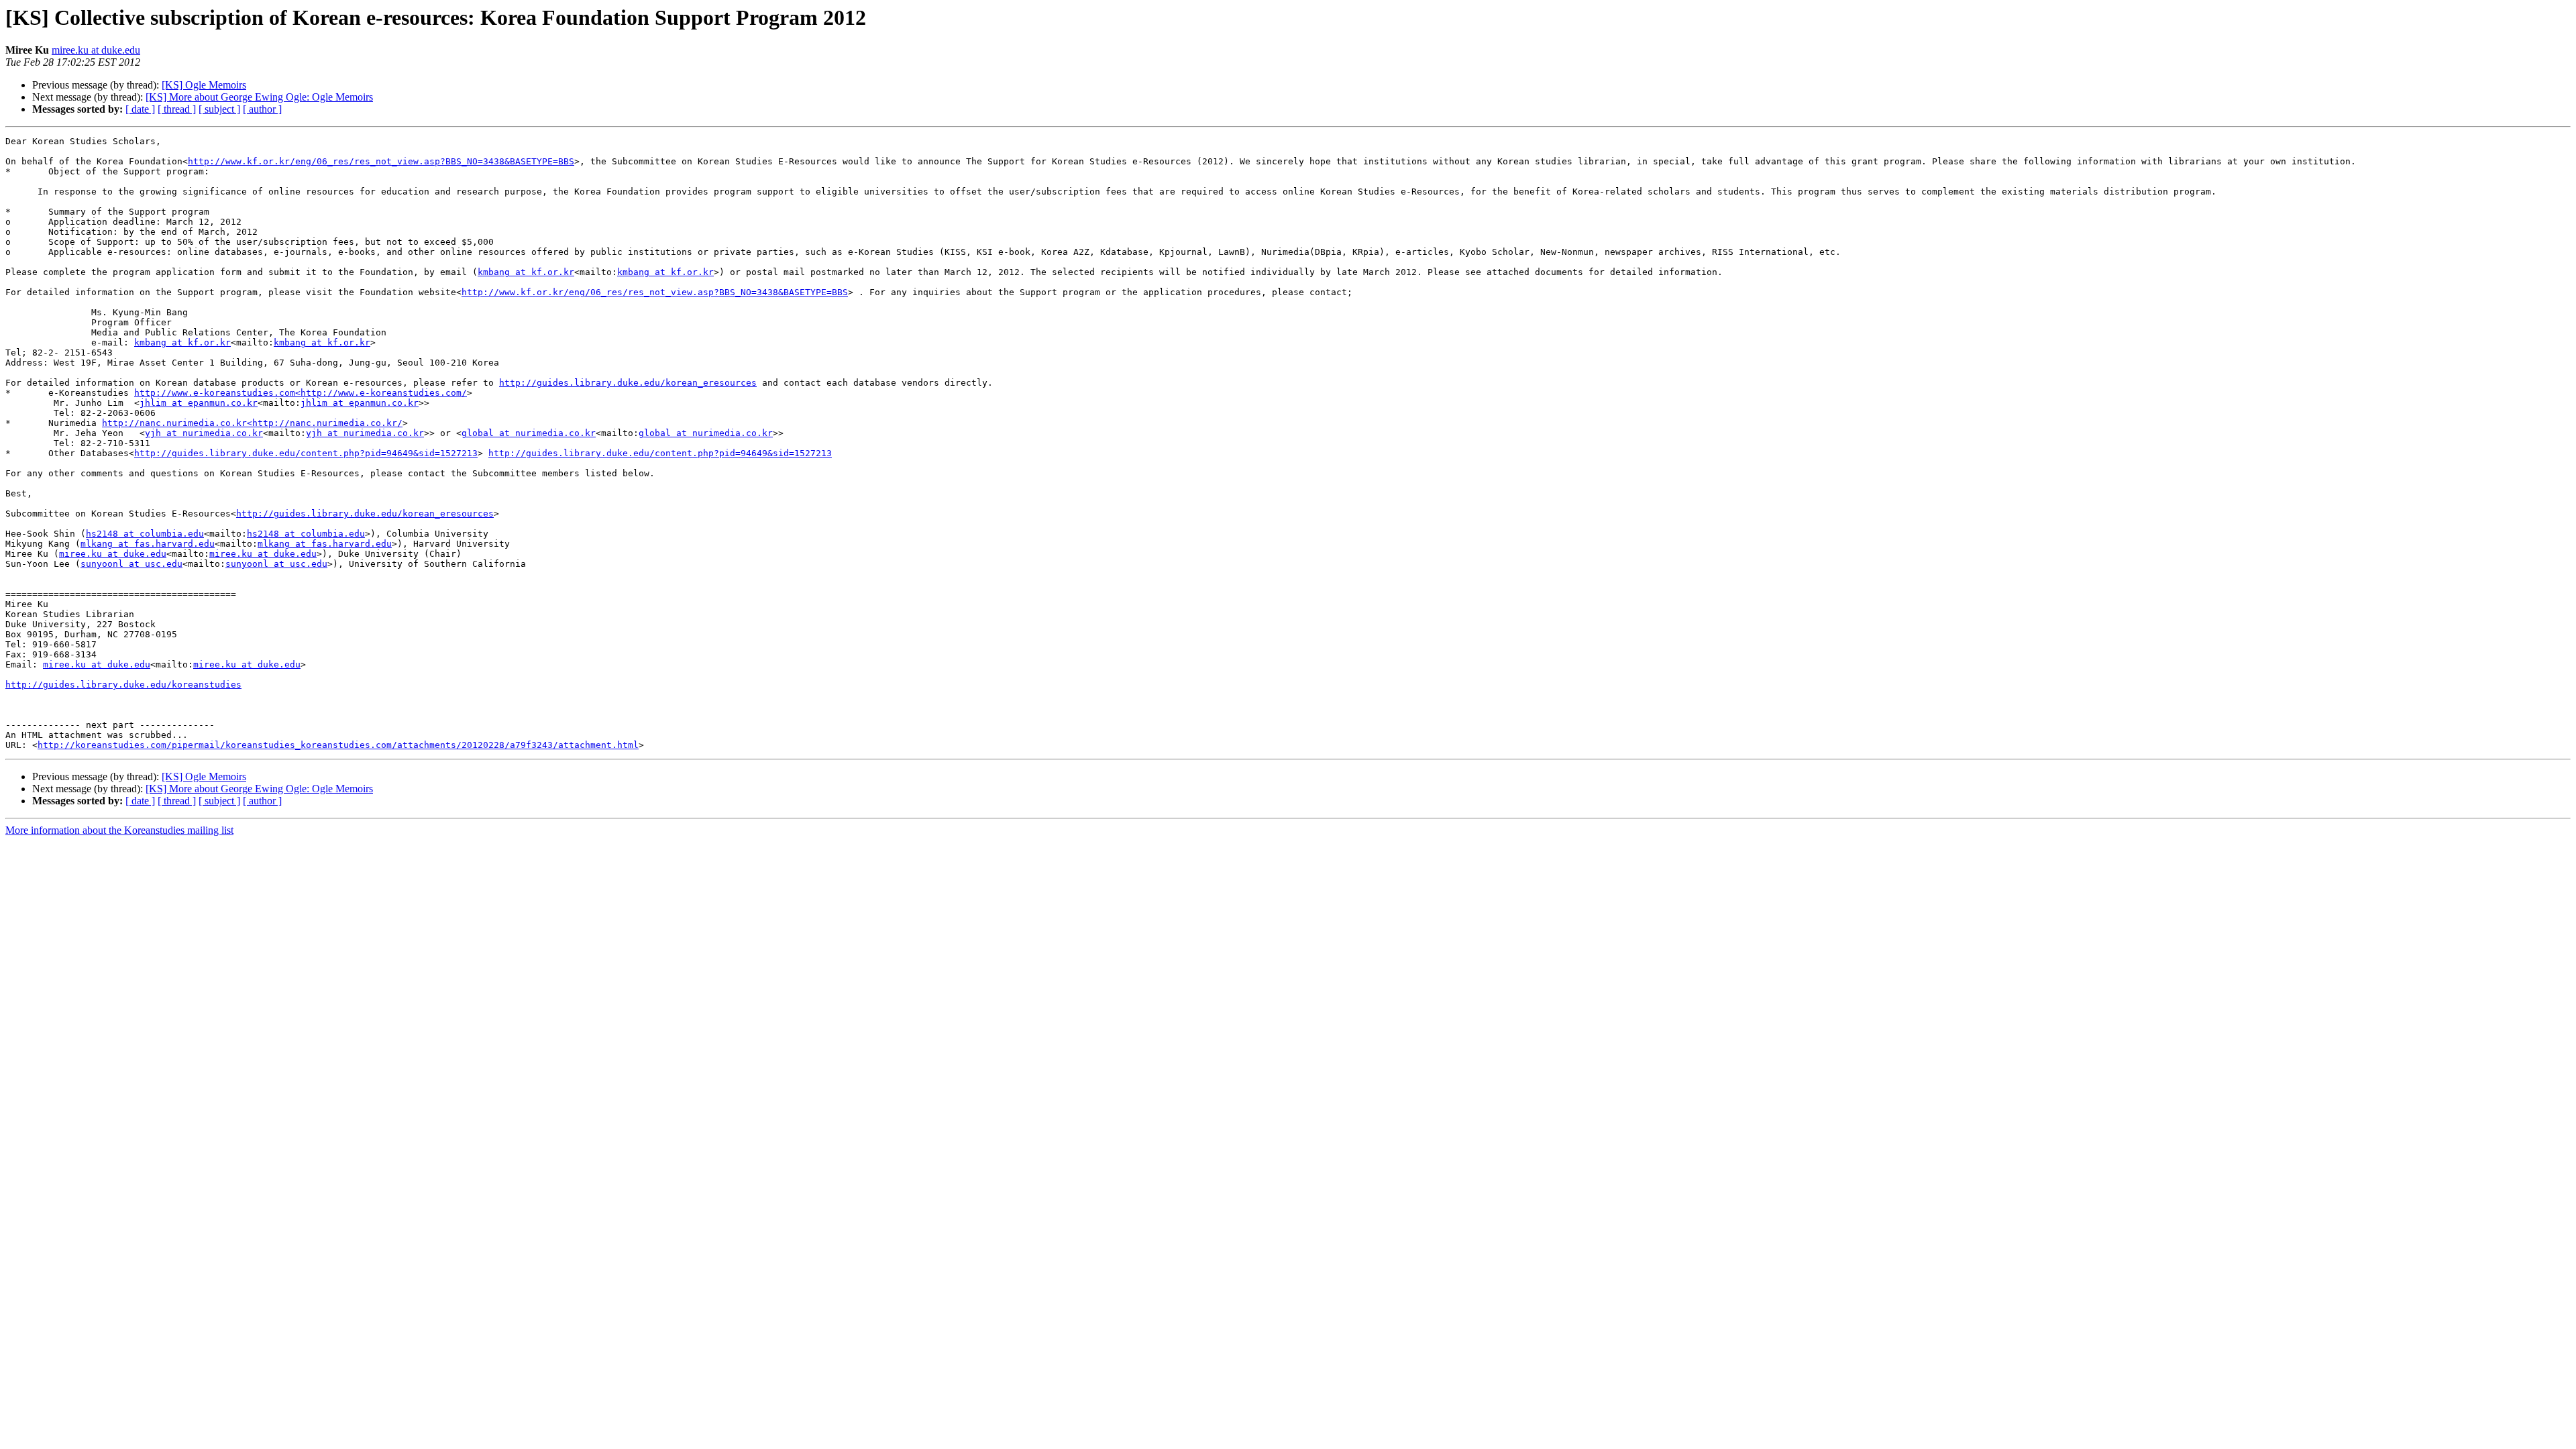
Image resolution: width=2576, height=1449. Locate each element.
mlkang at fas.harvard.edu (148, 544)
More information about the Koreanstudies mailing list (119, 830)
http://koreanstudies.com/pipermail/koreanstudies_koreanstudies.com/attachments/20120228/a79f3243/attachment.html (338, 745)
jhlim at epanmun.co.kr (199, 403)
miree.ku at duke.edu (96, 50)
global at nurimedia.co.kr (529, 433)
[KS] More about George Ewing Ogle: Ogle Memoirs (259, 97)
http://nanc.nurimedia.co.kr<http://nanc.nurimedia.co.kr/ (252, 423)
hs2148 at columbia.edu (145, 534)
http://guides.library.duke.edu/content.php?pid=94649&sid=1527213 (306, 453)
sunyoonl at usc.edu (131, 564)
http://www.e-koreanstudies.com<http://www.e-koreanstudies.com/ (301, 393)
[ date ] (140, 109)
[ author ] (262, 109)
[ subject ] (219, 109)
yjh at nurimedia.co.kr (204, 433)
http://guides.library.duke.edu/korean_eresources (628, 383)
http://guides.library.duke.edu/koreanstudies (123, 685)
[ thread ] (177, 109)
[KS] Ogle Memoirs (204, 85)
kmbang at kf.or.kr (526, 272)
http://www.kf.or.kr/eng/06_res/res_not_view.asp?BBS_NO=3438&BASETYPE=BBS (381, 161)
